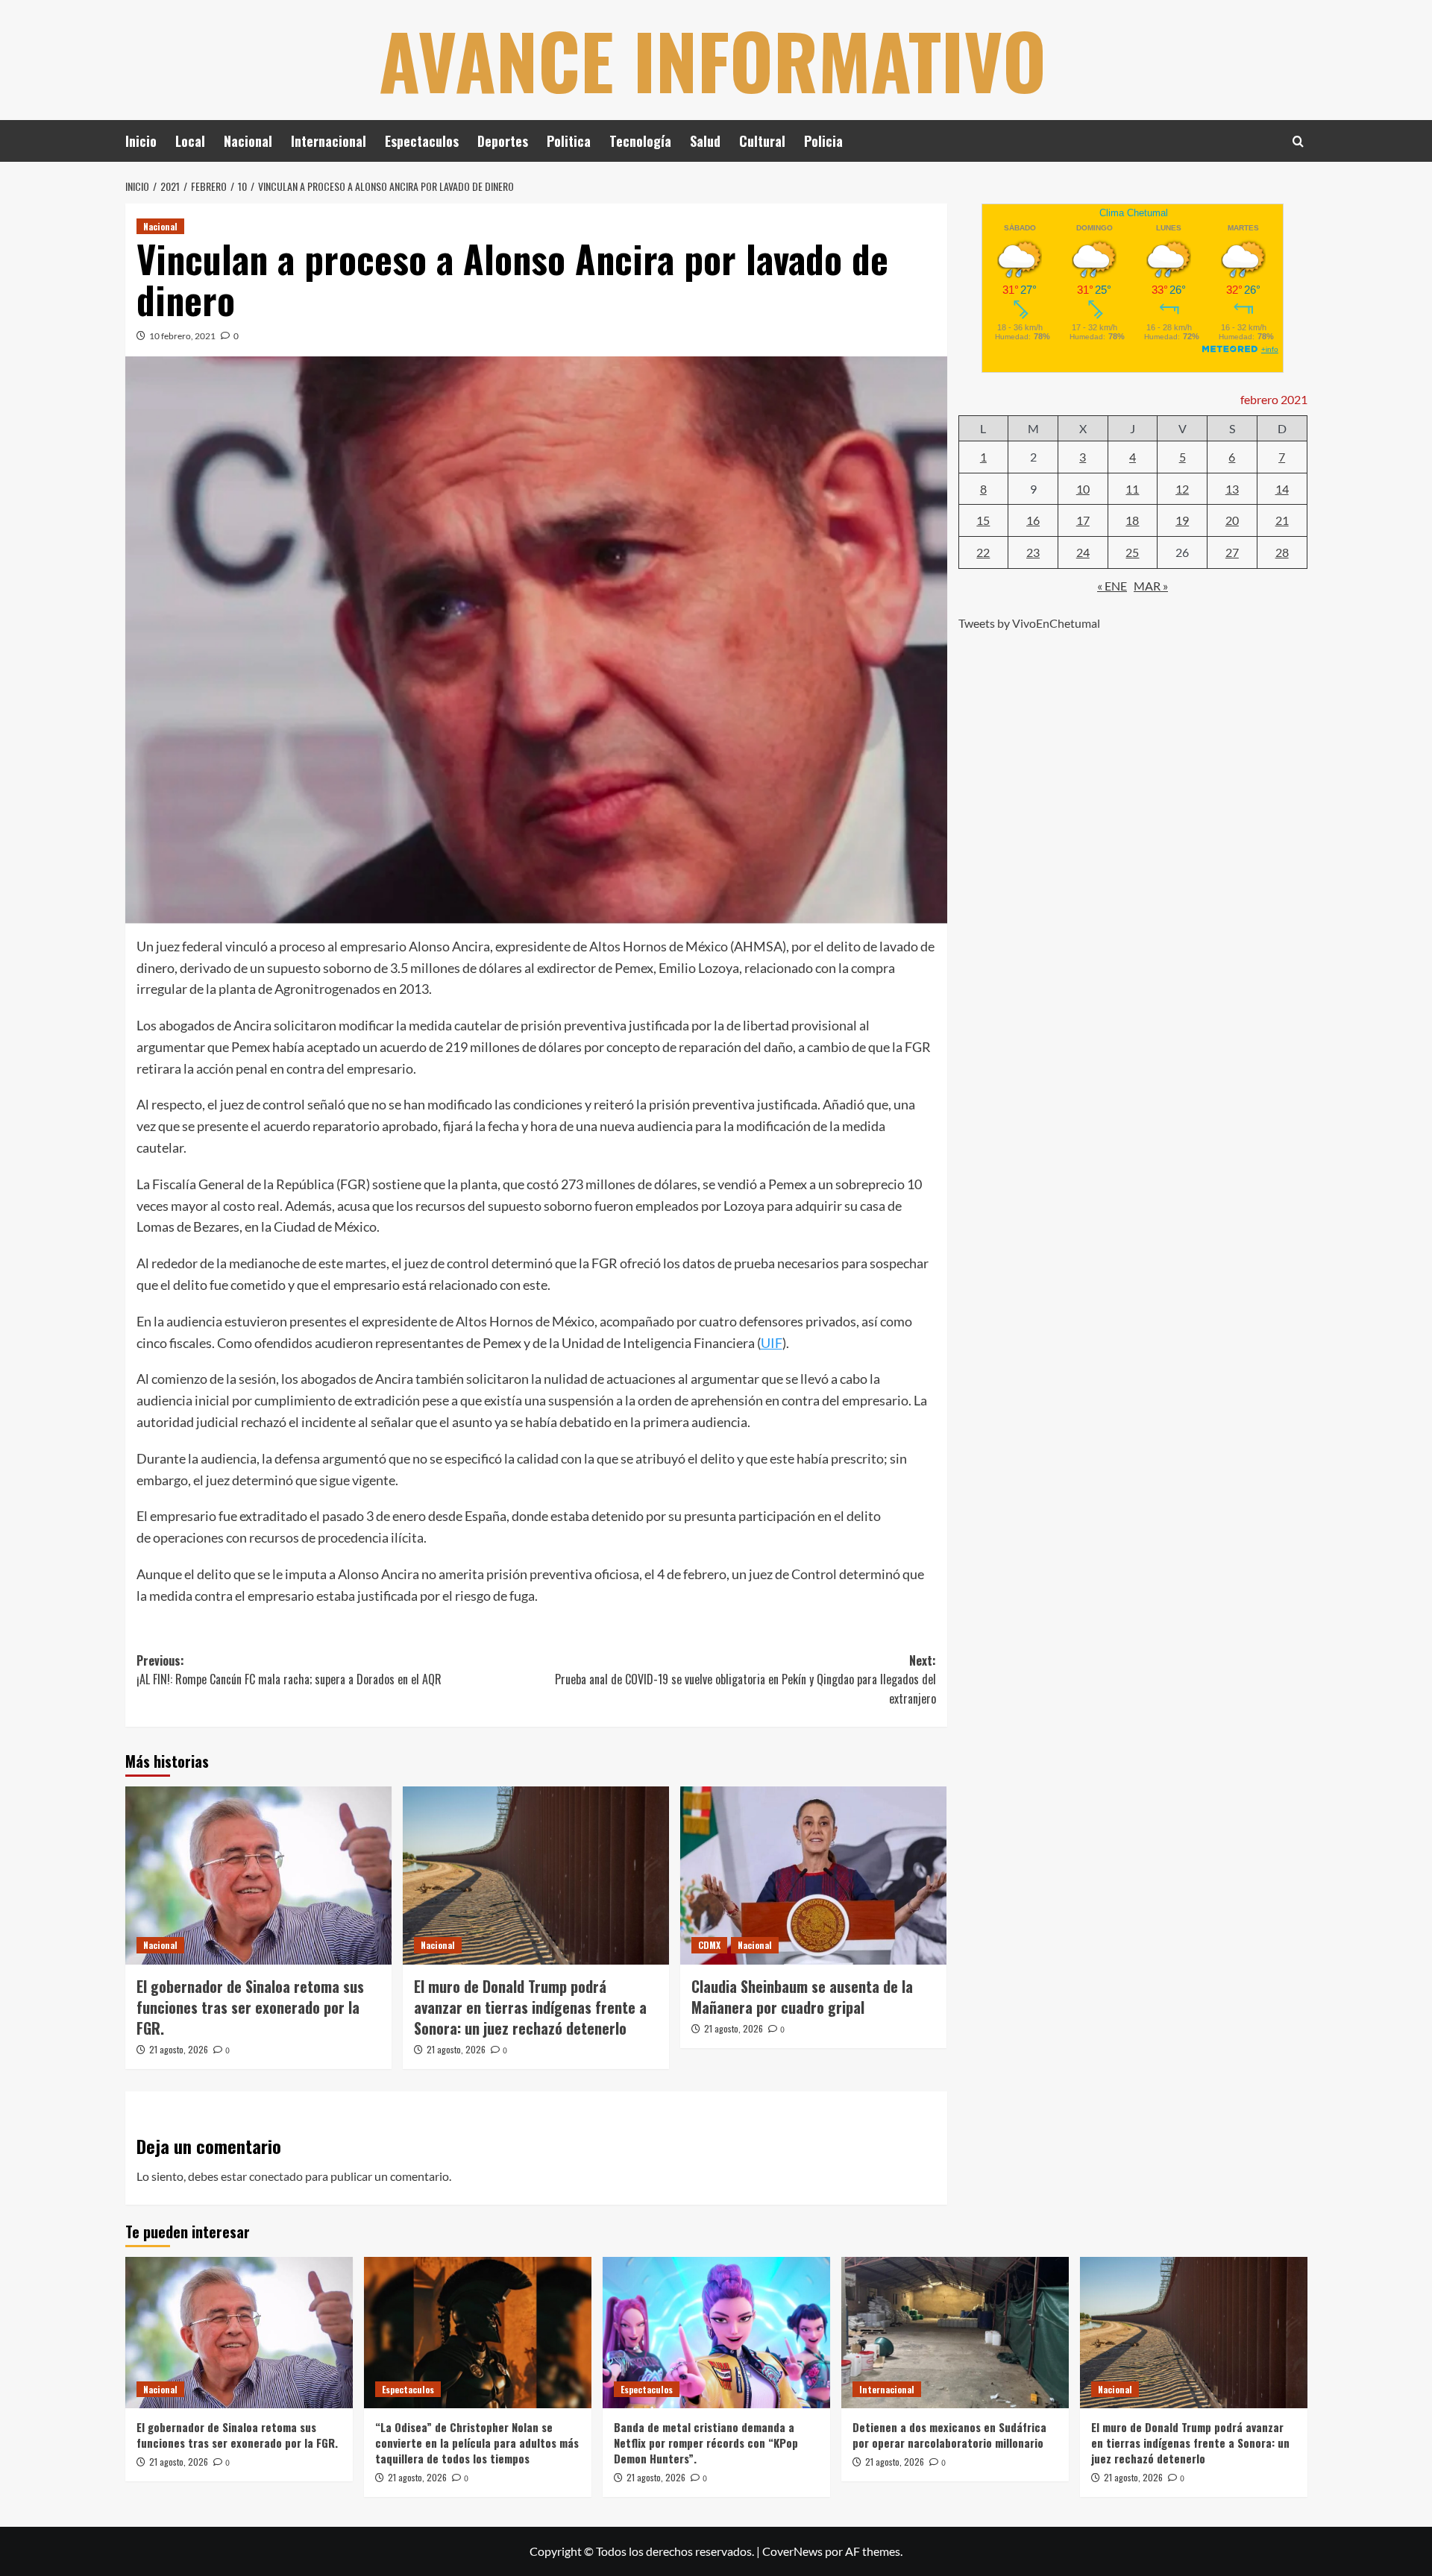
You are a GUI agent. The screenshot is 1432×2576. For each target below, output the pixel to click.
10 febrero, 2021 (182, 336)
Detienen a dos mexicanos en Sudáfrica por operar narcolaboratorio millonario (949, 2435)
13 (1232, 488)
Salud (705, 141)
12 (1182, 488)
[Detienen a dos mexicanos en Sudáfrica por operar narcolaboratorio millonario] (955, 2333)
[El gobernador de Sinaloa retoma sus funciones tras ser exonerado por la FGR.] (258, 1875)
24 (1083, 551)
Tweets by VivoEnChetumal (1029, 622)
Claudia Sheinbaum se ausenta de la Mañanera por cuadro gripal (802, 1997)
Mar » (1151, 585)
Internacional (329, 141)
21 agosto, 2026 (179, 2049)
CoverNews (792, 2551)
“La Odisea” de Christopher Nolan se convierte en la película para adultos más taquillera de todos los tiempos (477, 2443)
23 (1033, 551)
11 (1132, 488)
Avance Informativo (713, 60)
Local (190, 141)
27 (1232, 551)
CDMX (709, 1945)
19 (1182, 520)
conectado (276, 2176)
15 (983, 520)
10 (1083, 488)
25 (1132, 551)
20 (1232, 520)
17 (1083, 520)
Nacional (248, 141)
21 (1282, 520)
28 (1282, 551)
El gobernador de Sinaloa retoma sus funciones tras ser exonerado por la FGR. (250, 2007)
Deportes (503, 141)
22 (983, 551)
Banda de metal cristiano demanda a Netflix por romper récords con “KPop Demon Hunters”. (706, 2443)
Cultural (762, 141)
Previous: (289, 1670)
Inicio (141, 141)
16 (1033, 520)
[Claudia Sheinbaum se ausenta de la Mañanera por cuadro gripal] (813, 1875)
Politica (569, 141)
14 (1282, 488)
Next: (745, 1679)
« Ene (1112, 585)
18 (1132, 520)
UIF (772, 1343)
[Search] (1298, 141)
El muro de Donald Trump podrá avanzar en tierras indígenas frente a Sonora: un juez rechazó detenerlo (530, 2007)
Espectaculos (422, 141)
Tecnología (640, 141)
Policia (823, 141)
